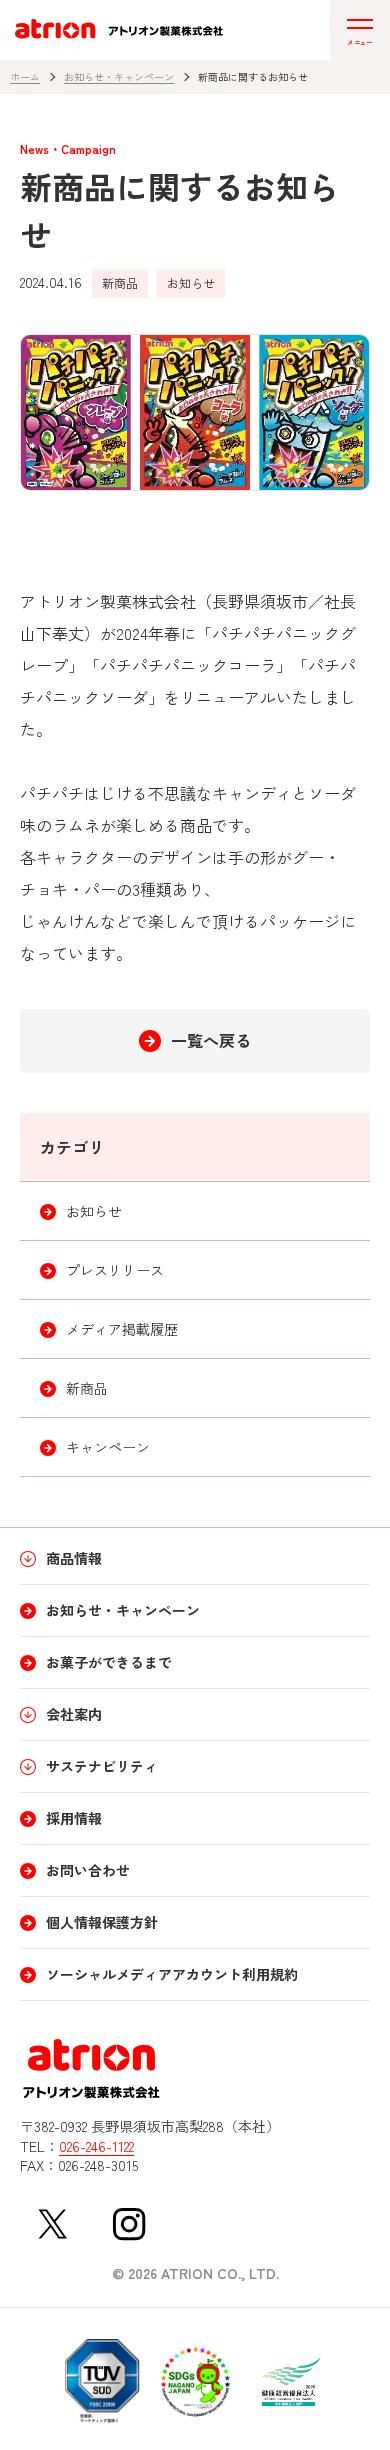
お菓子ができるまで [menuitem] (109, 1662)
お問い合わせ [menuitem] (88, 1870)
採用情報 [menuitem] (74, 1818)
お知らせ (191, 282)
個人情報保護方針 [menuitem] (102, 1922)
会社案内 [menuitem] (74, 1714)
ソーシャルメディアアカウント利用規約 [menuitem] (172, 1974)
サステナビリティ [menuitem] (102, 1766)
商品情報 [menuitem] (74, 1558)
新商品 (120, 282)
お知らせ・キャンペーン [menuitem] (123, 1610)
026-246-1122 (96, 2146)
